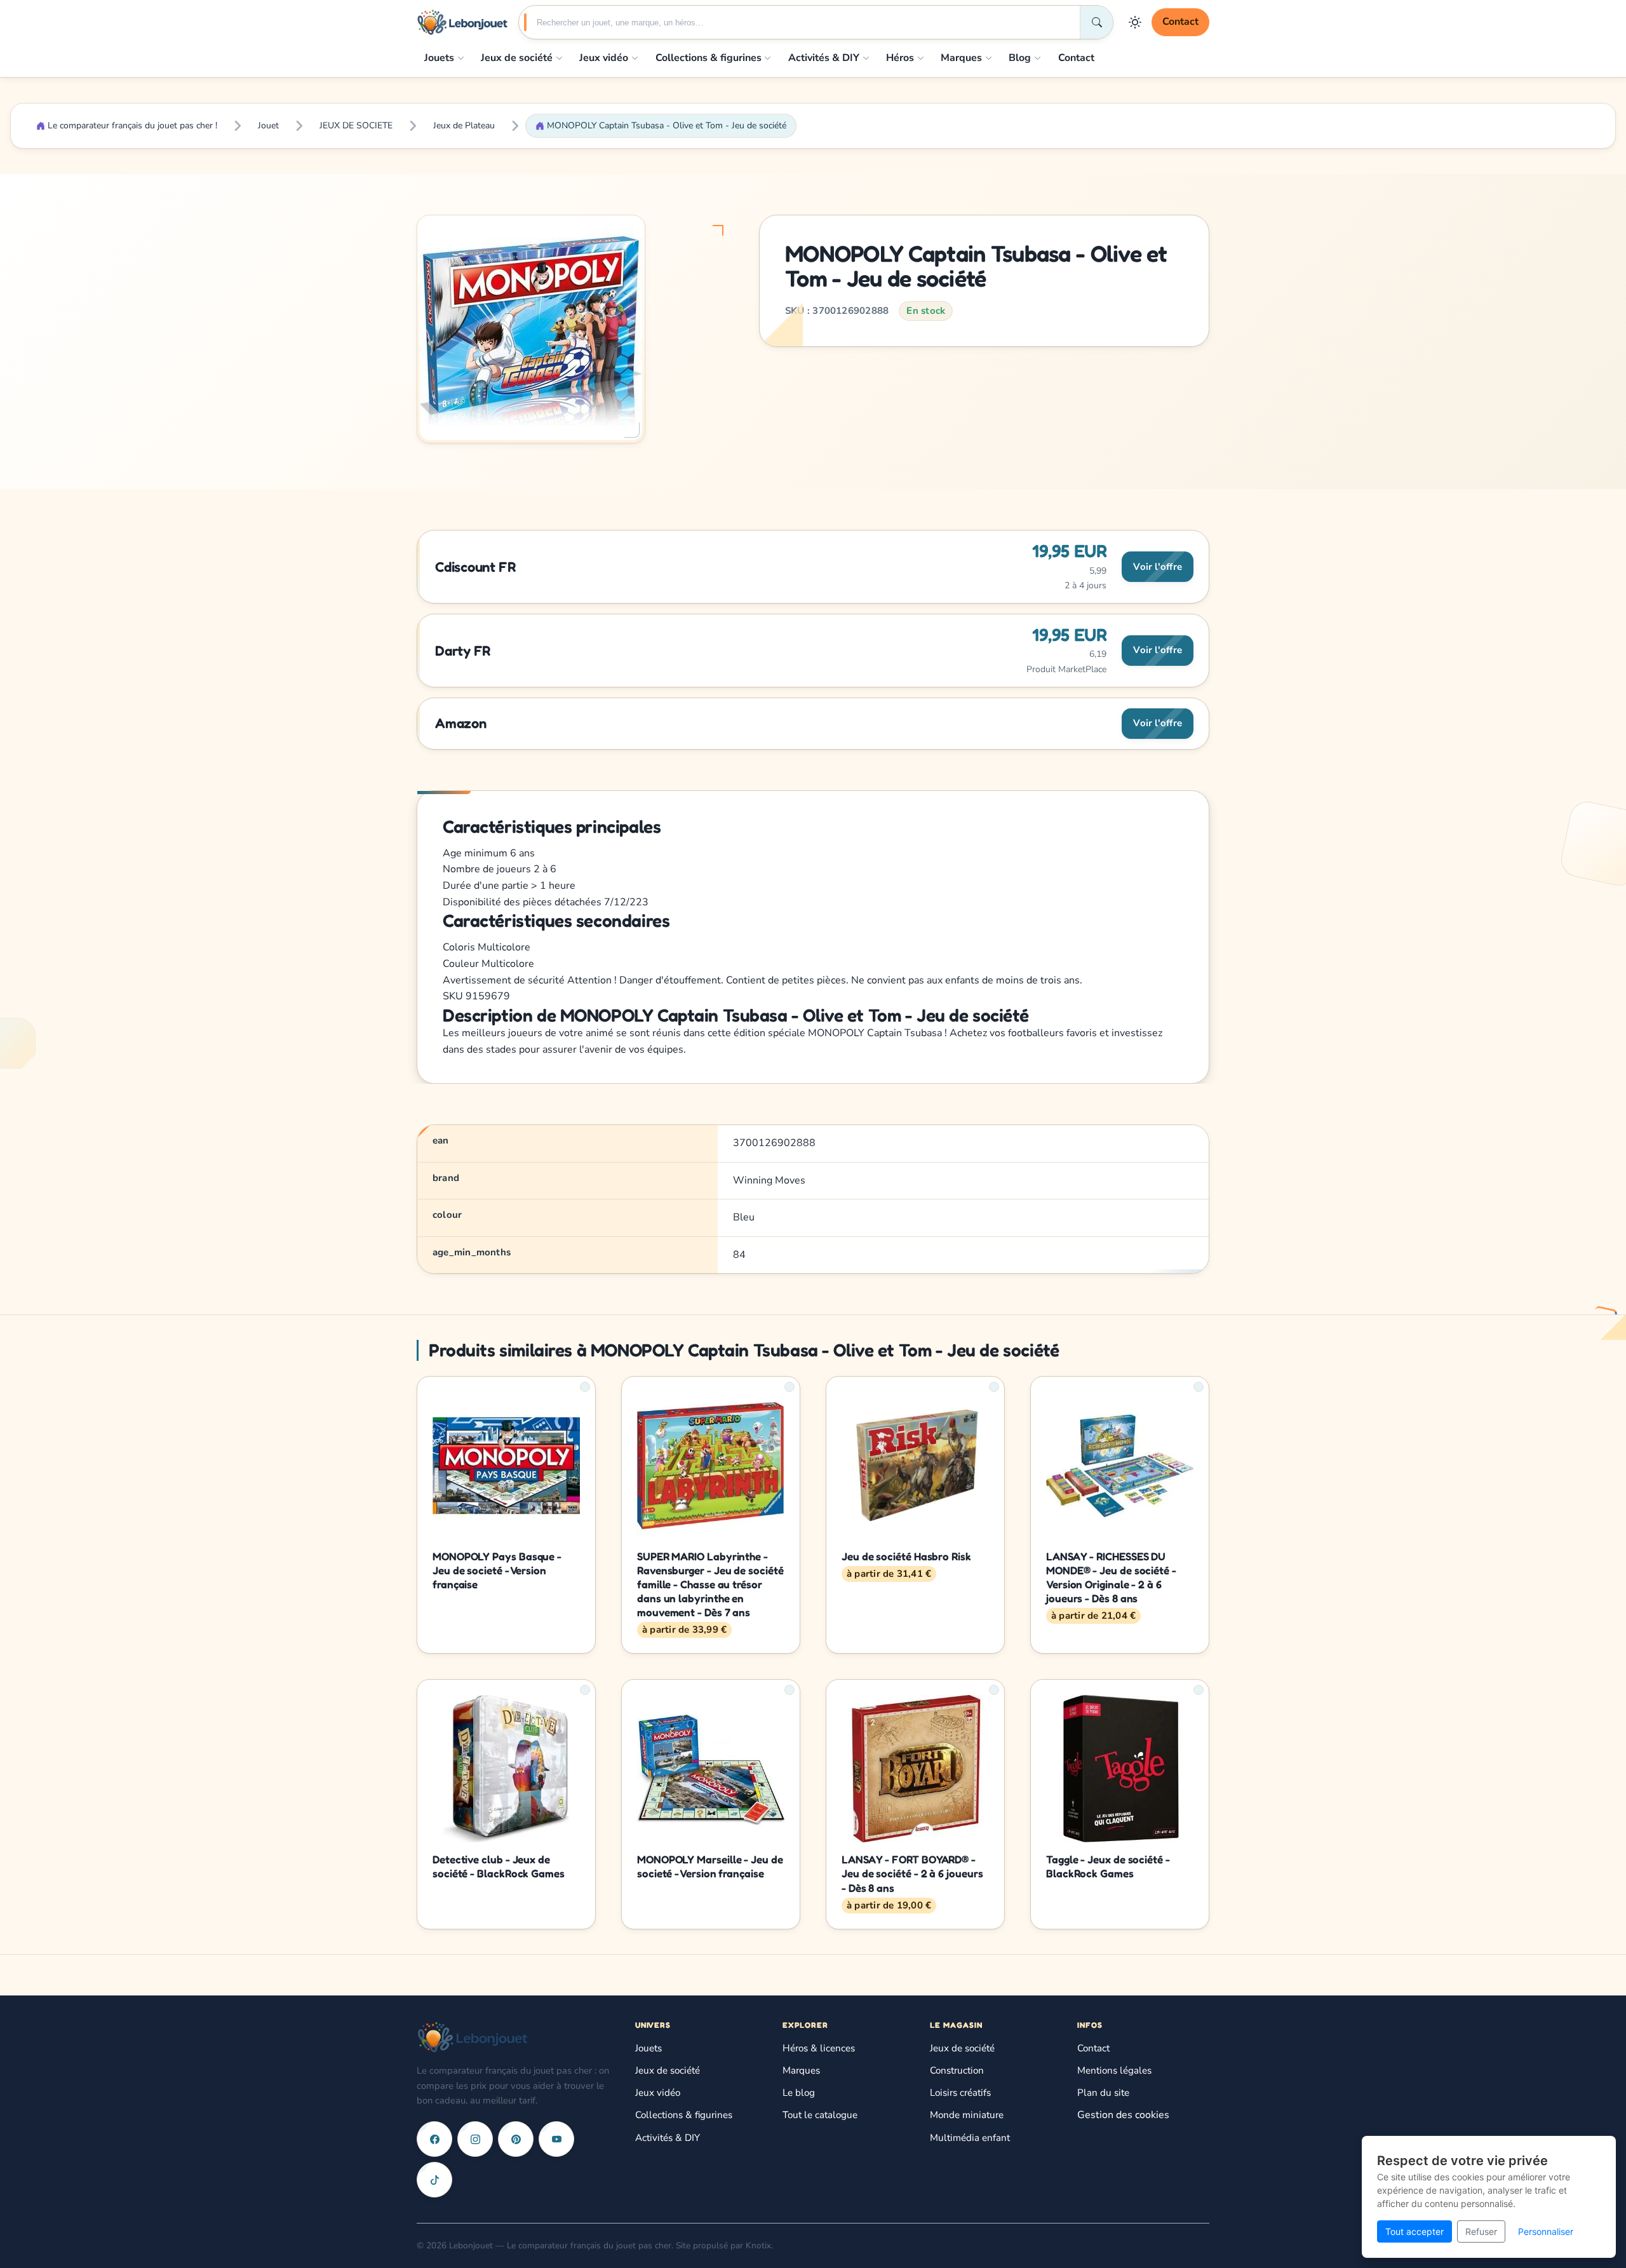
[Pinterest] (516, 2139)
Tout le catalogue (820, 2115)
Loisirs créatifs (960, 2093)
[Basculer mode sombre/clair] (1135, 22)
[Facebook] (434, 2139)
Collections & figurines (709, 58)
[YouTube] (556, 2139)
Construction (957, 2070)
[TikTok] (434, 2180)
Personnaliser (1546, 2231)
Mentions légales (1114, 2070)
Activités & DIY (824, 58)
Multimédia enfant (970, 2138)
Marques (961, 58)
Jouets (439, 58)
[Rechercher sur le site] (1096, 22)
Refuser (1481, 2231)
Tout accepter (1414, 2231)
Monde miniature (967, 2115)
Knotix (758, 2245)
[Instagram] (475, 2139)
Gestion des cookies (1123, 2115)
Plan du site (1103, 2093)
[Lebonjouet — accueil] (462, 22)
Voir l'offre (1158, 567)
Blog (1020, 58)
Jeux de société (517, 58)
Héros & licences (819, 2048)
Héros (900, 58)
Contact (1180, 22)
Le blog (799, 2093)
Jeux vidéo (604, 58)
